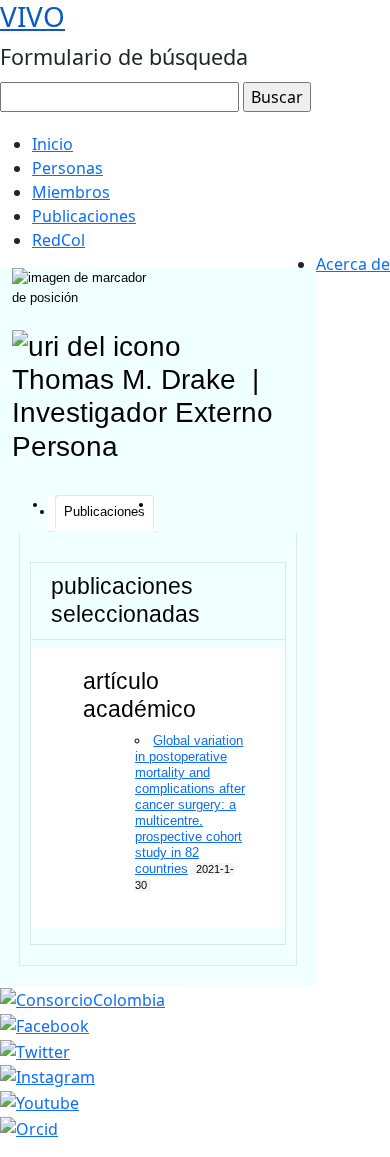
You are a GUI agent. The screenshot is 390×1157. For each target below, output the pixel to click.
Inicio (52, 144)
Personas (67, 168)
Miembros (71, 192)
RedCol (58, 240)
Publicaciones (84, 216)
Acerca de (353, 264)
